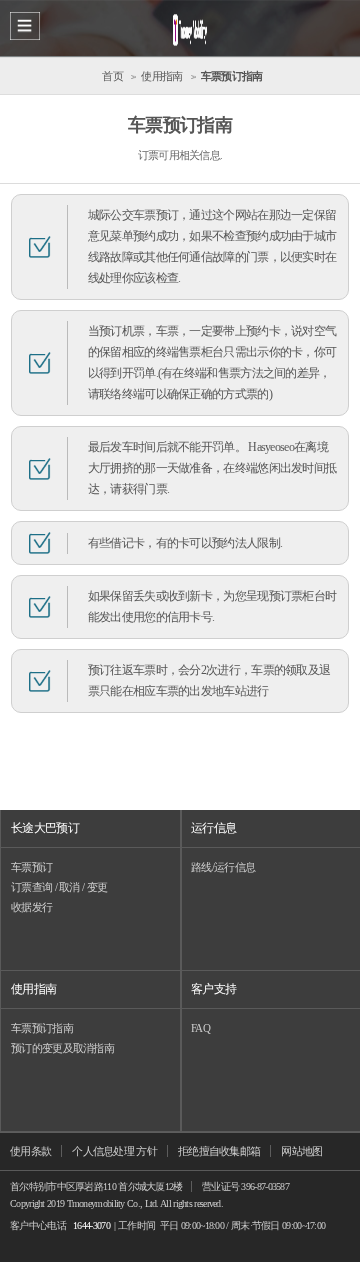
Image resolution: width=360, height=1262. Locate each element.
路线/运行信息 (223, 867)
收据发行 (31, 907)
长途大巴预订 (45, 828)
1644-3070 (91, 1225)
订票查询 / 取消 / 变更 (59, 887)
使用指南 (33, 989)
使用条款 (30, 1151)
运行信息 (213, 828)
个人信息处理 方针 (114, 1151)
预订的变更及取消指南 (62, 1048)
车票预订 (31, 867)
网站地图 (301, 1151)
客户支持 (213, 989)
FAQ (200, 1028)
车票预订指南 (42, 1028)
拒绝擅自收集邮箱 (219, 1151)
